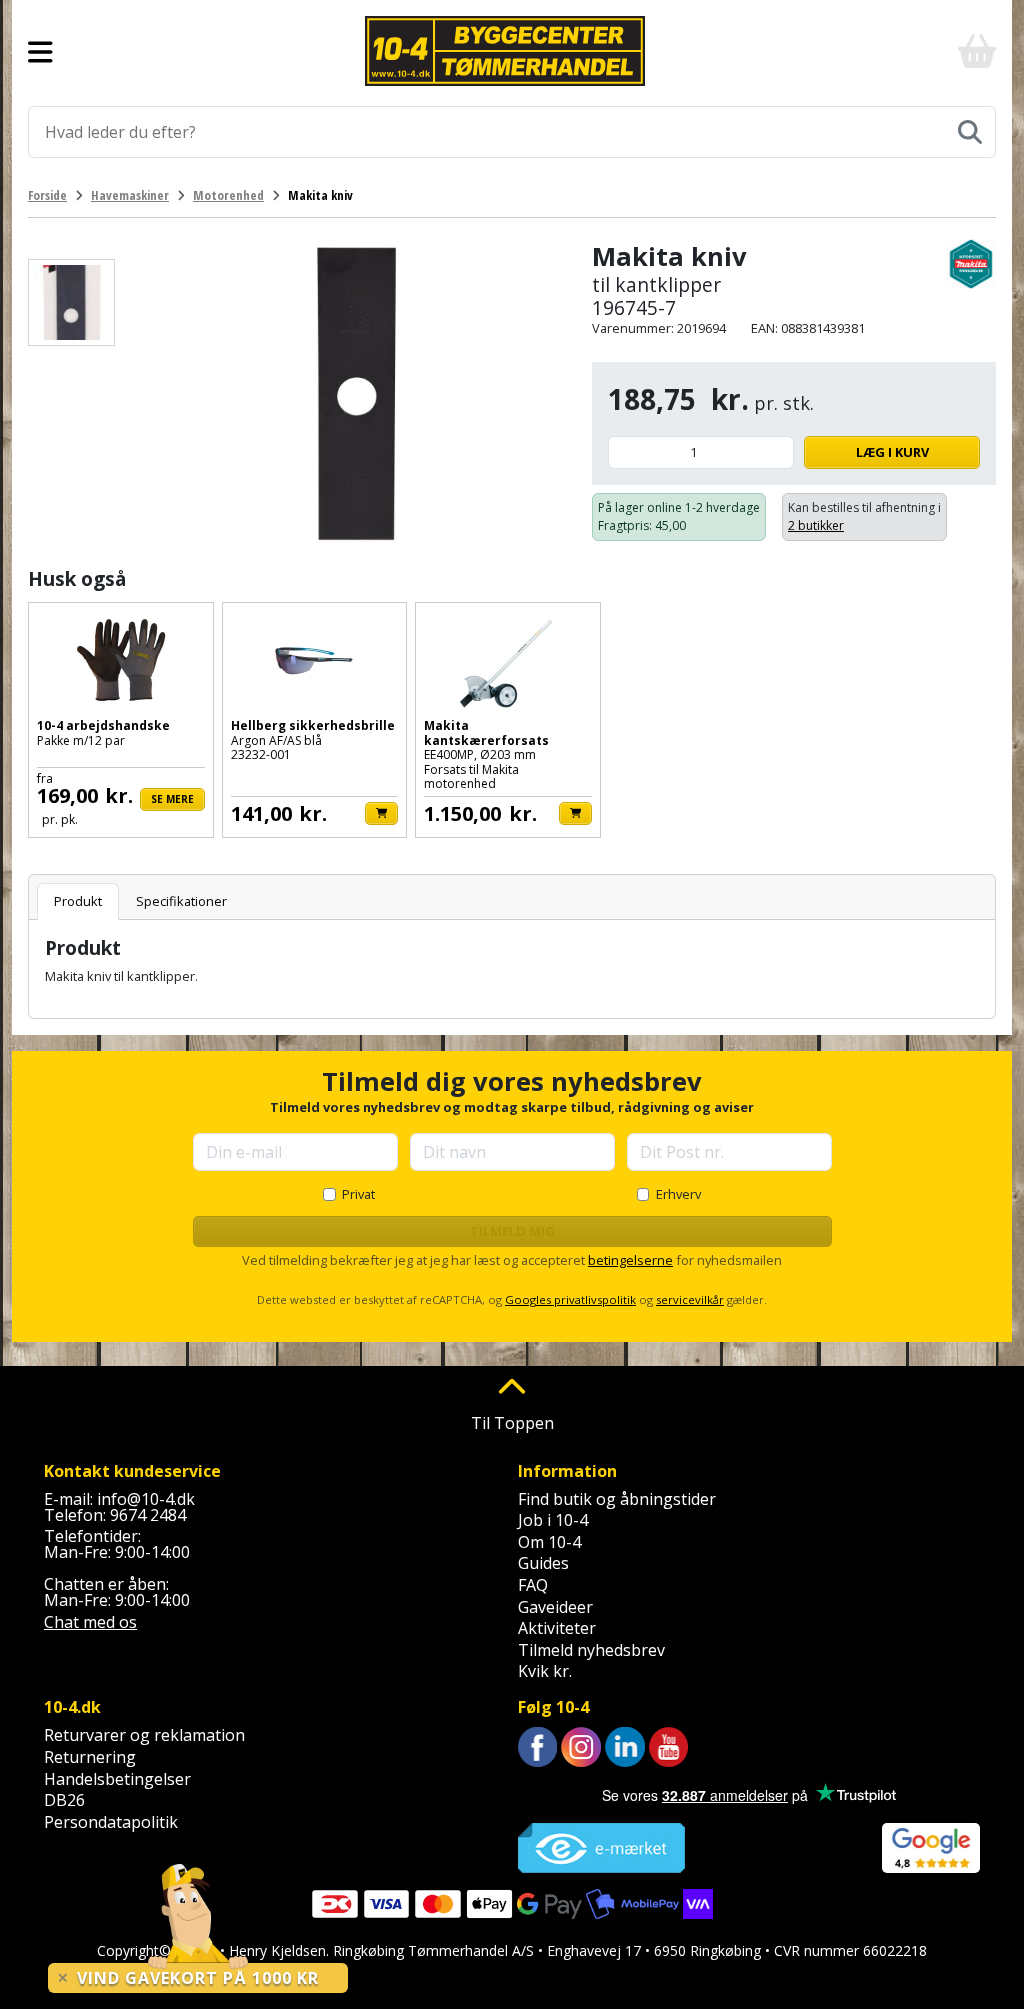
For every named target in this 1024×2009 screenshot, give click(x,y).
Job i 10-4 (553, 1520)
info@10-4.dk (146, 1499)
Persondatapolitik (111, 1822)
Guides (543, 1563)
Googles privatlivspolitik (570, 1299)
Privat (358, 1194)
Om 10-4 (549, 1542)
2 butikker (816, 525)
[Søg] (970, 132)
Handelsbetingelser (117, 1779)
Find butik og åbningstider (617, 1499)
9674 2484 (148, 1515)
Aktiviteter (557, 1628)
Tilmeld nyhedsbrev (591, 1650)
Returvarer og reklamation (144, 1735)
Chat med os (90, 1622)
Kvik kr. (545, 1671)
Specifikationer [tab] (181, 901)
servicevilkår (690, 1299)
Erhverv (678, 1194)
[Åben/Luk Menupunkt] (40, 51)
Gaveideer (555, 1607)
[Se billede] (71, 302)
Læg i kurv (892, 452)
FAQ (533, 1585)
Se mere (172, 799)
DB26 (64, 1800)
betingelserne (630, 1260)
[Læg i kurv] (381, 813)
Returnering (90, 1757)
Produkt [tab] (78, 901)
